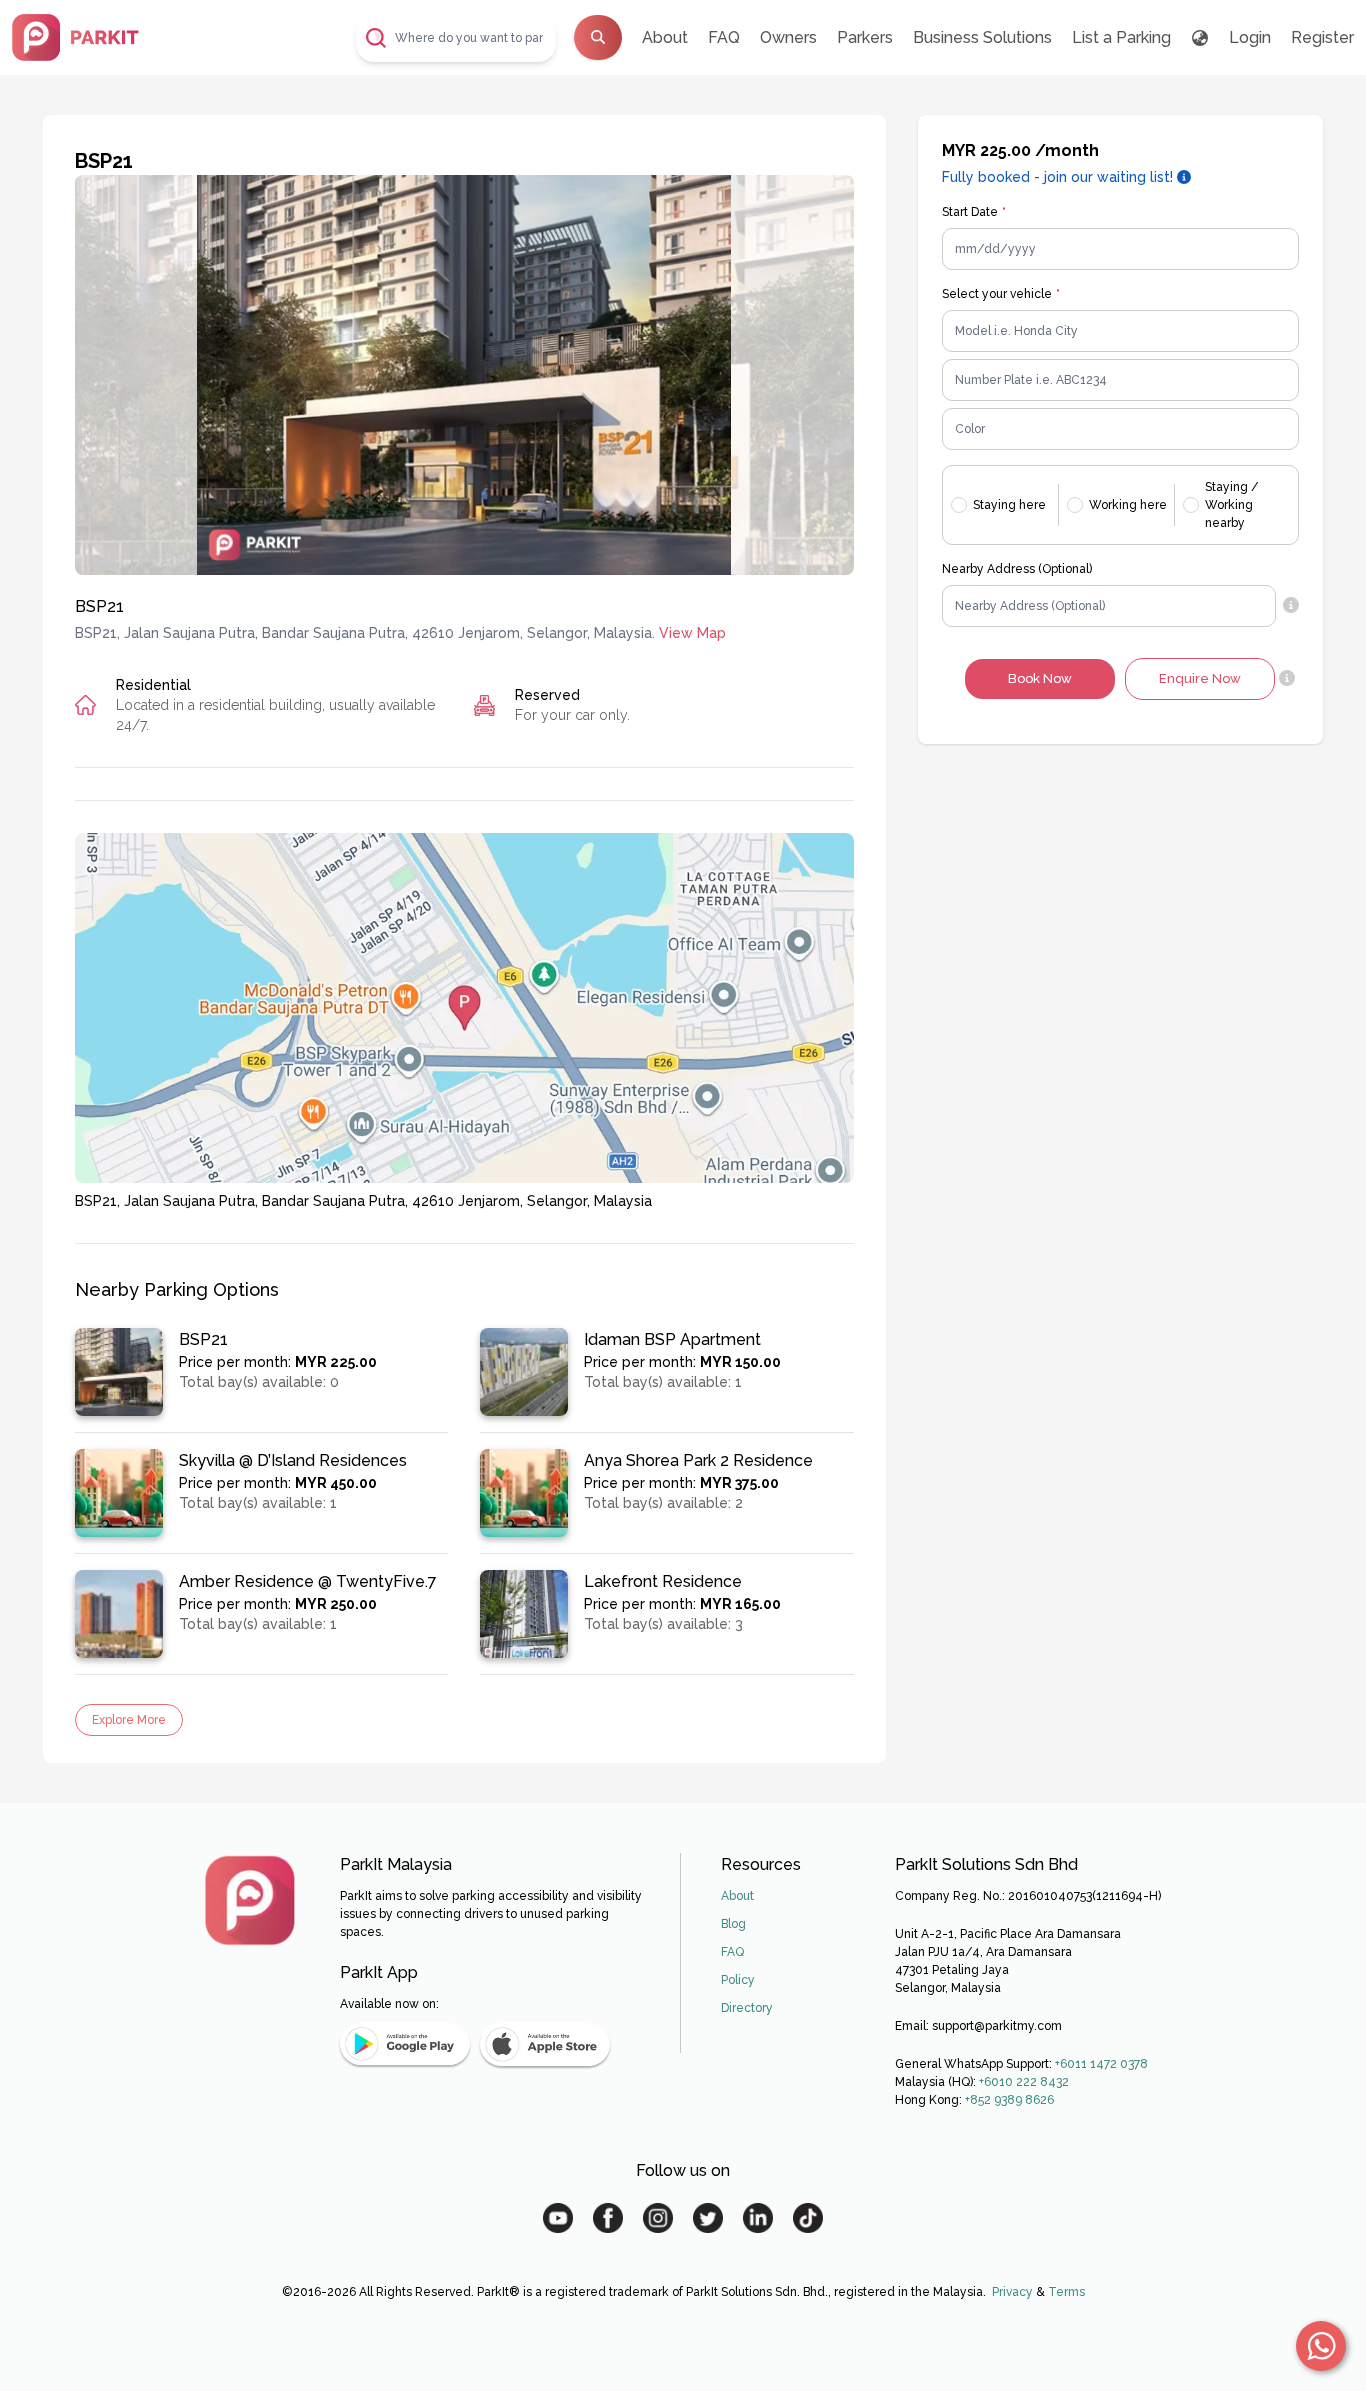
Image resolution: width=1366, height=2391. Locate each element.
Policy (738, 1980)
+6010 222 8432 (1024, 2082)
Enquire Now (1200, 678)
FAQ (724, 37)
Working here (1128, 505)
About (665, 37)
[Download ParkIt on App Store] (545, 2044)
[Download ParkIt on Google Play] (405, 2044)
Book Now (1040, 678)
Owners (788, 37)
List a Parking (1121, 37)
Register (1322, 37)
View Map (692, 633)
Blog (733, 1924)
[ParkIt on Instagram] (658, 2218)
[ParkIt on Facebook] (608, 2218)
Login (1250, 37)
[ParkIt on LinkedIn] (758, 2218)
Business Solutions (982, 37)
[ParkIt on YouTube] (558, 2218)
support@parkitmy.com (997, 2026)
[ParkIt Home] (250, 1900)
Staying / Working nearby (1232, 505)
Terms (1066, 2292)
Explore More (129, 1720)
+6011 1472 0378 (1101, 2064)
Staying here (1009, 505)
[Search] (598, 37)
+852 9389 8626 (1009, 2100)
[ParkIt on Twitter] (708, 2218)
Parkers (865, 37)
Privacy (1012, 2292)
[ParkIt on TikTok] (808, 2218)
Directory (747, 2008)
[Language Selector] (1200, 38)
